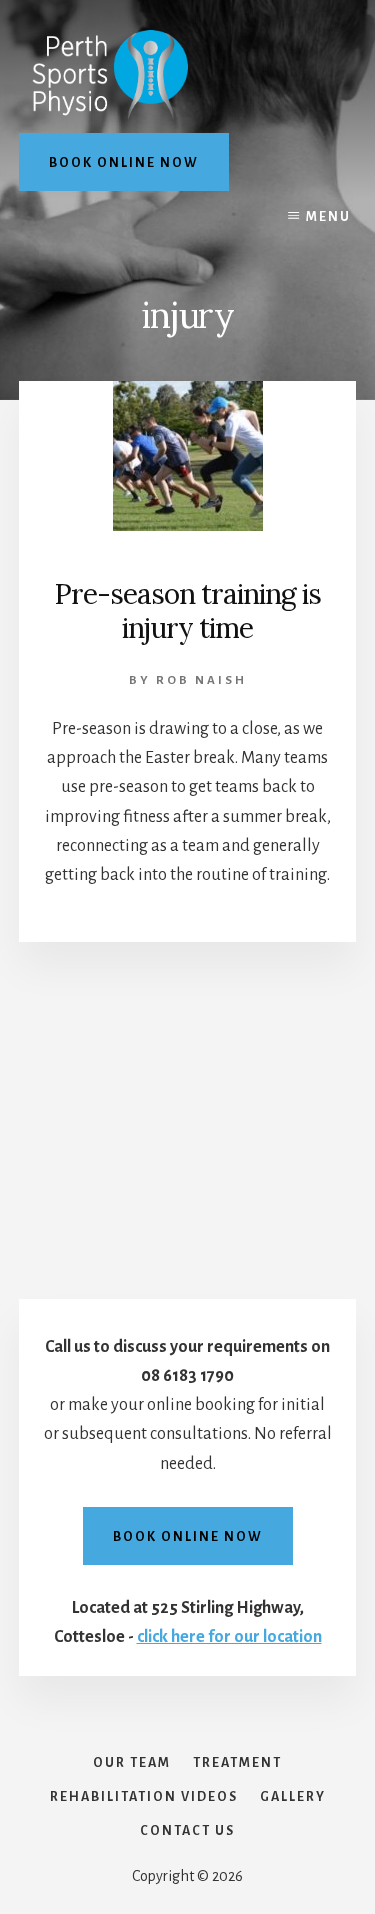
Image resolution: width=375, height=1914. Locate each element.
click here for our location (229, 1637)
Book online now (124, 163)
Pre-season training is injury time (187, 611)
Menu (328, 217)
